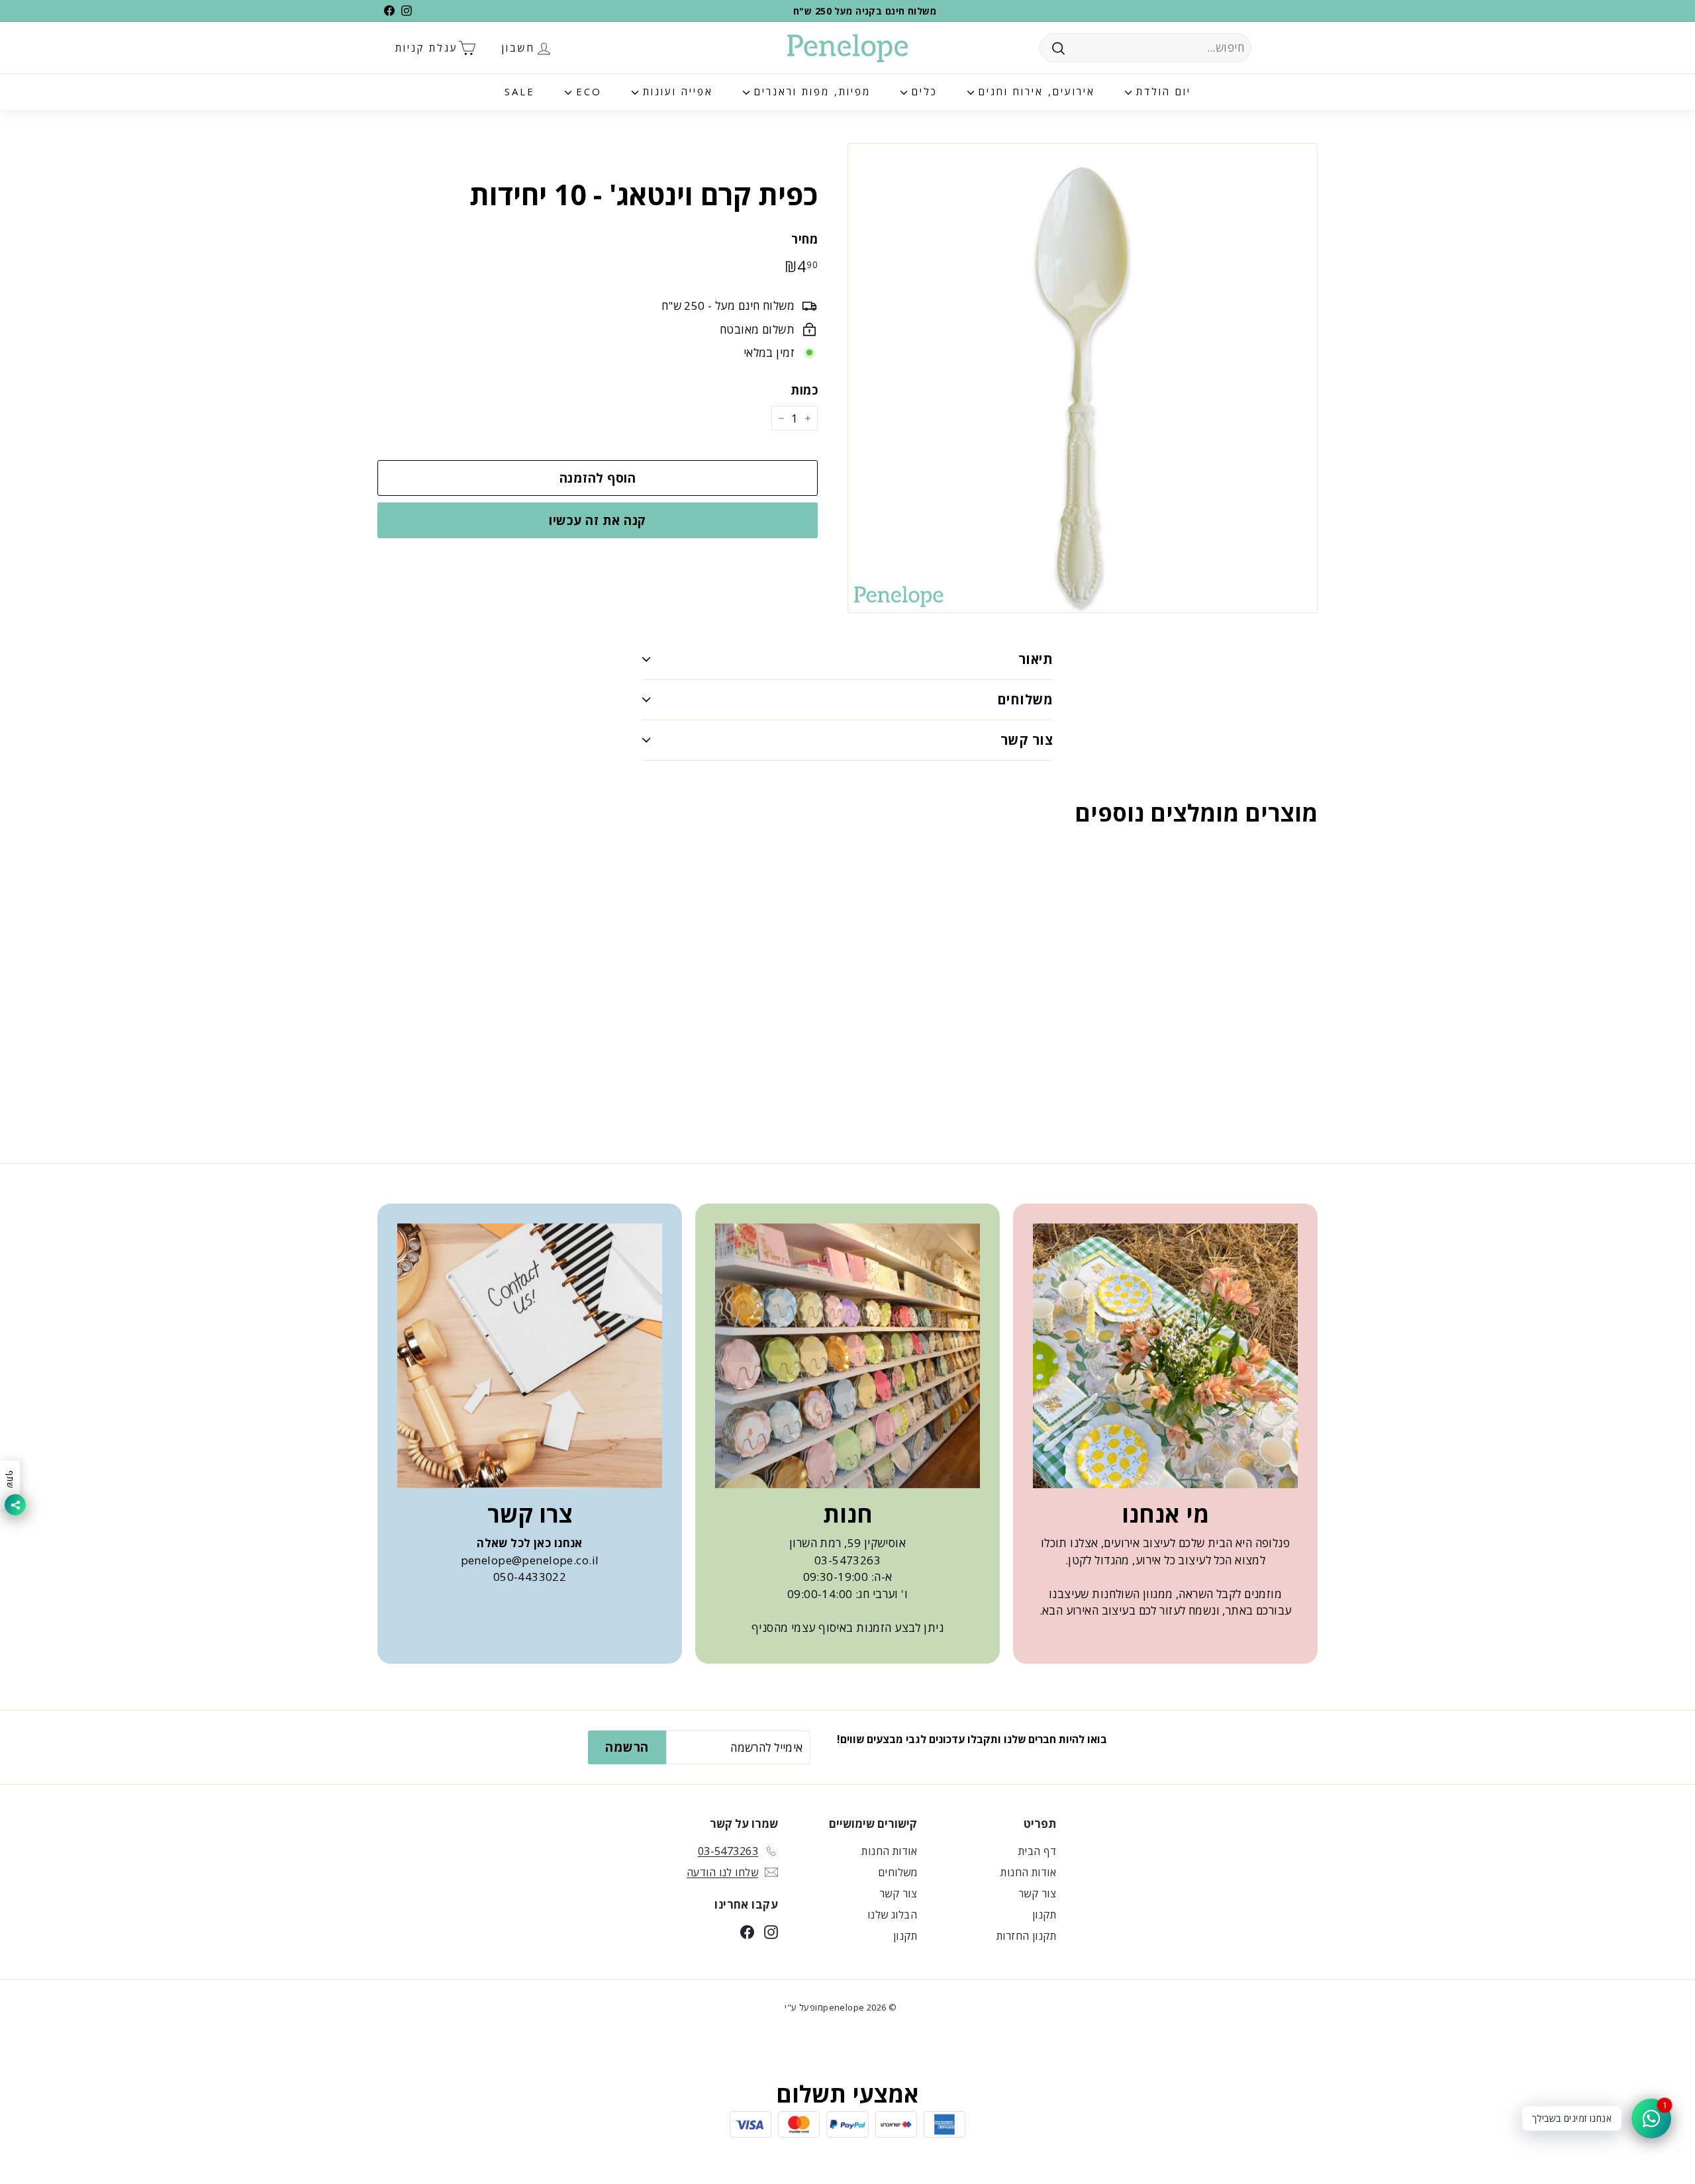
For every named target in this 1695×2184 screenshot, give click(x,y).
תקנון (1044, 1915)
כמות (804, 390)
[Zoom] (1083, 378)
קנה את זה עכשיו (597, 520)
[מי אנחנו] (1165, 1356)
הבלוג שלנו (892, 1915)
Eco (587, 91)
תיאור (1036, 659)
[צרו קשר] (530, 1356)
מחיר (804, 239)
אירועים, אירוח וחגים (1035, 91)
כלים (922, 91)
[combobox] (1145, 48)
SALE (520, 91)
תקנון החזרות (1026, 1936)
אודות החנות (1028, 1872)
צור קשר (1027, 740)
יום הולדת (1161, 91)
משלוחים (1025, 699)
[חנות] (847, 1356)
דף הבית (1037, 1851)
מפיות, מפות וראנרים (810, 91)
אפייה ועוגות (676, 91)
